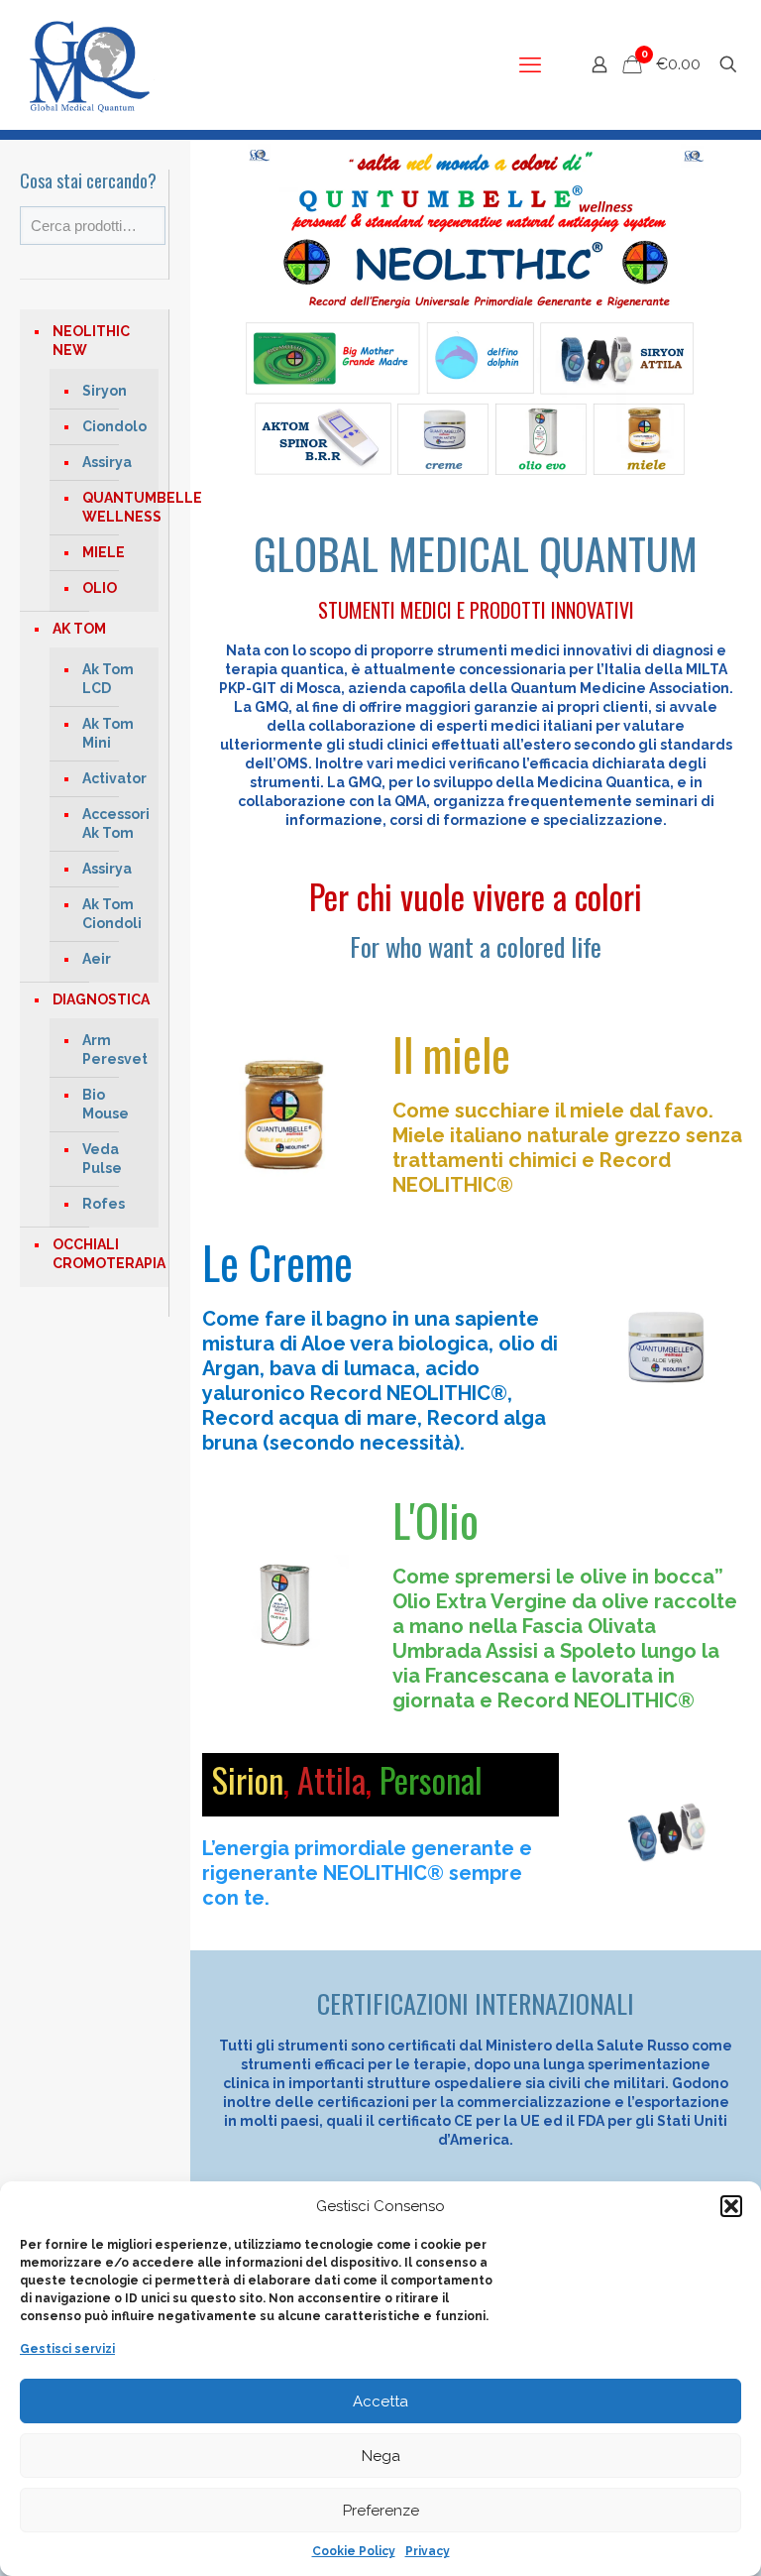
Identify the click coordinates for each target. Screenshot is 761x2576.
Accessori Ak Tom (115, 823)
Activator (114, 778)
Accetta (380, 2401)
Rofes (104, 1204)
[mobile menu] (530, 64)
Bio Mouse (106, 1104)
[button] (731, 2206)
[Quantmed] (87, 64)
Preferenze (381, 2511)
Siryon (105, 391)
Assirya (107, 462)
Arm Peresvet (115, 1050)
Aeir (97, 959)
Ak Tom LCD (108, 679)
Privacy (428, 2551)
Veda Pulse (102, 1159)
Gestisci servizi (67, 2349)
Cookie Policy (354, 2551)
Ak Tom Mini (108, 733)
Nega (381, 2456)
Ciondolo (114, 426)
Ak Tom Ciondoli (112, 914)
